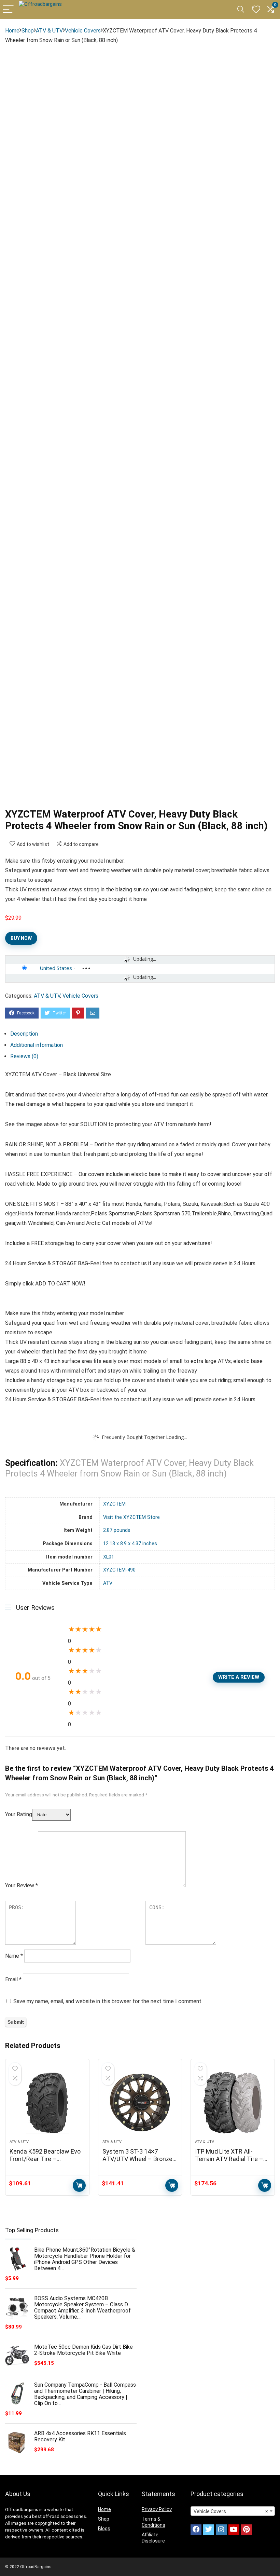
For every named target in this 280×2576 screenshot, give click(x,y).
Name (14, 1956)
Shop (28, 31)
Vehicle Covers (83, 31)
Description (24, 1034)
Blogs (104, 2528)
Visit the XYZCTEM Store (131, 1517)
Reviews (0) (24, 1056)
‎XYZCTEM (114, 1504)
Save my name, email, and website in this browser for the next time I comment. (108, 2001)
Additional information (37, 1045)
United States (56, 968)
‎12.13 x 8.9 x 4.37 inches (130, 1544)
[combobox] (233, 2511)
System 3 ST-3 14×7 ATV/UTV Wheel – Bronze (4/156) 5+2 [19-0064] (137, 2159)
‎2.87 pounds (117, 1530)
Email (13, 1979)
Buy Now (21, 938)
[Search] (241, 10)
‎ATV (108, 1583)
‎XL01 (109, 1557)
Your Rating (19, 1814)
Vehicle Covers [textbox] (231, 2511)
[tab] (143, 1034)
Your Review (22, 1885)
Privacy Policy (157, 2509)
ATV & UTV (49, 31)
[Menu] (8, 10)
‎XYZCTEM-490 (119, 1570)
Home (12, 31)
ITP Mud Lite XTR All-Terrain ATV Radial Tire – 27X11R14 (229, 2159)
